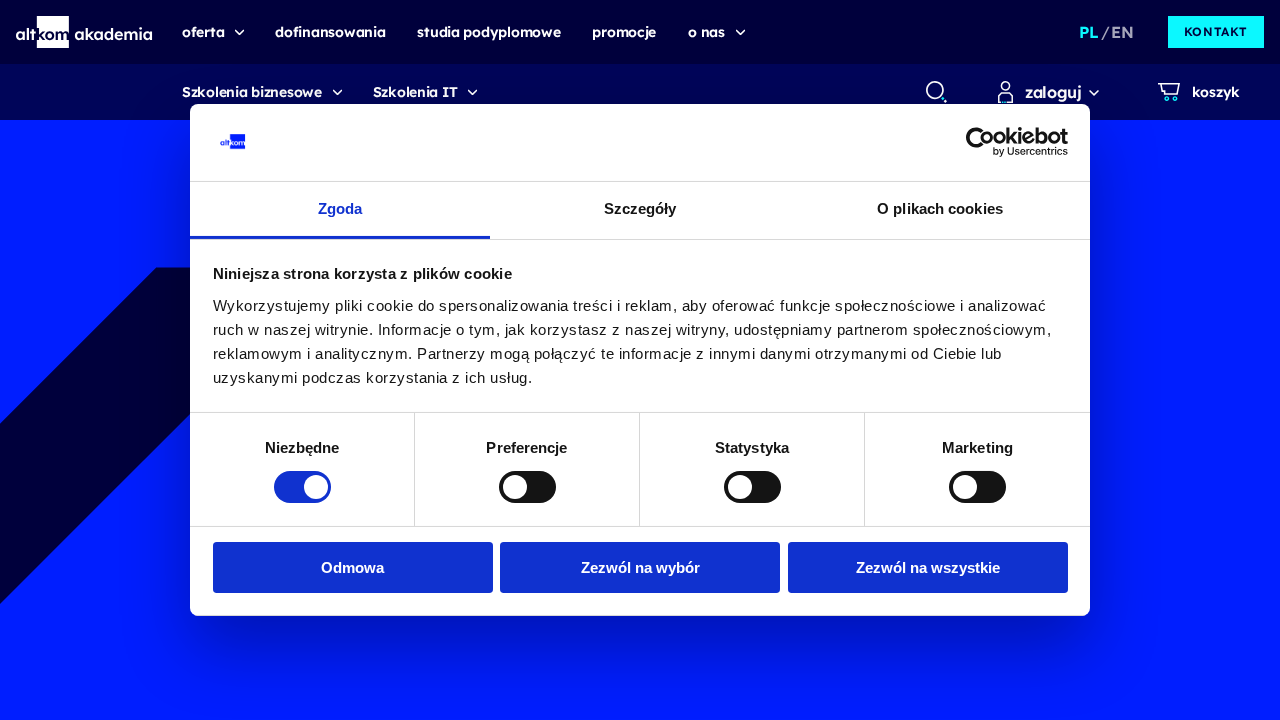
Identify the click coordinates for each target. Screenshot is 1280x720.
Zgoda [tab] (340, 208)
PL (1088, 32)
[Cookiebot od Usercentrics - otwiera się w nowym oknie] (980, 142)
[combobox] (935, 92)
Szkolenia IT (415, 92)
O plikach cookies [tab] (940, 208)
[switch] (527, 487)
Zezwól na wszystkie (928, 567)
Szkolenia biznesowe (252, 92)
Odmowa (352, 567)
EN (1122, 32)
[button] (84, 32)
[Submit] (936, 92)
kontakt (1216, 31)
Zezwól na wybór (640, 567)
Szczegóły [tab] (640, 208)
